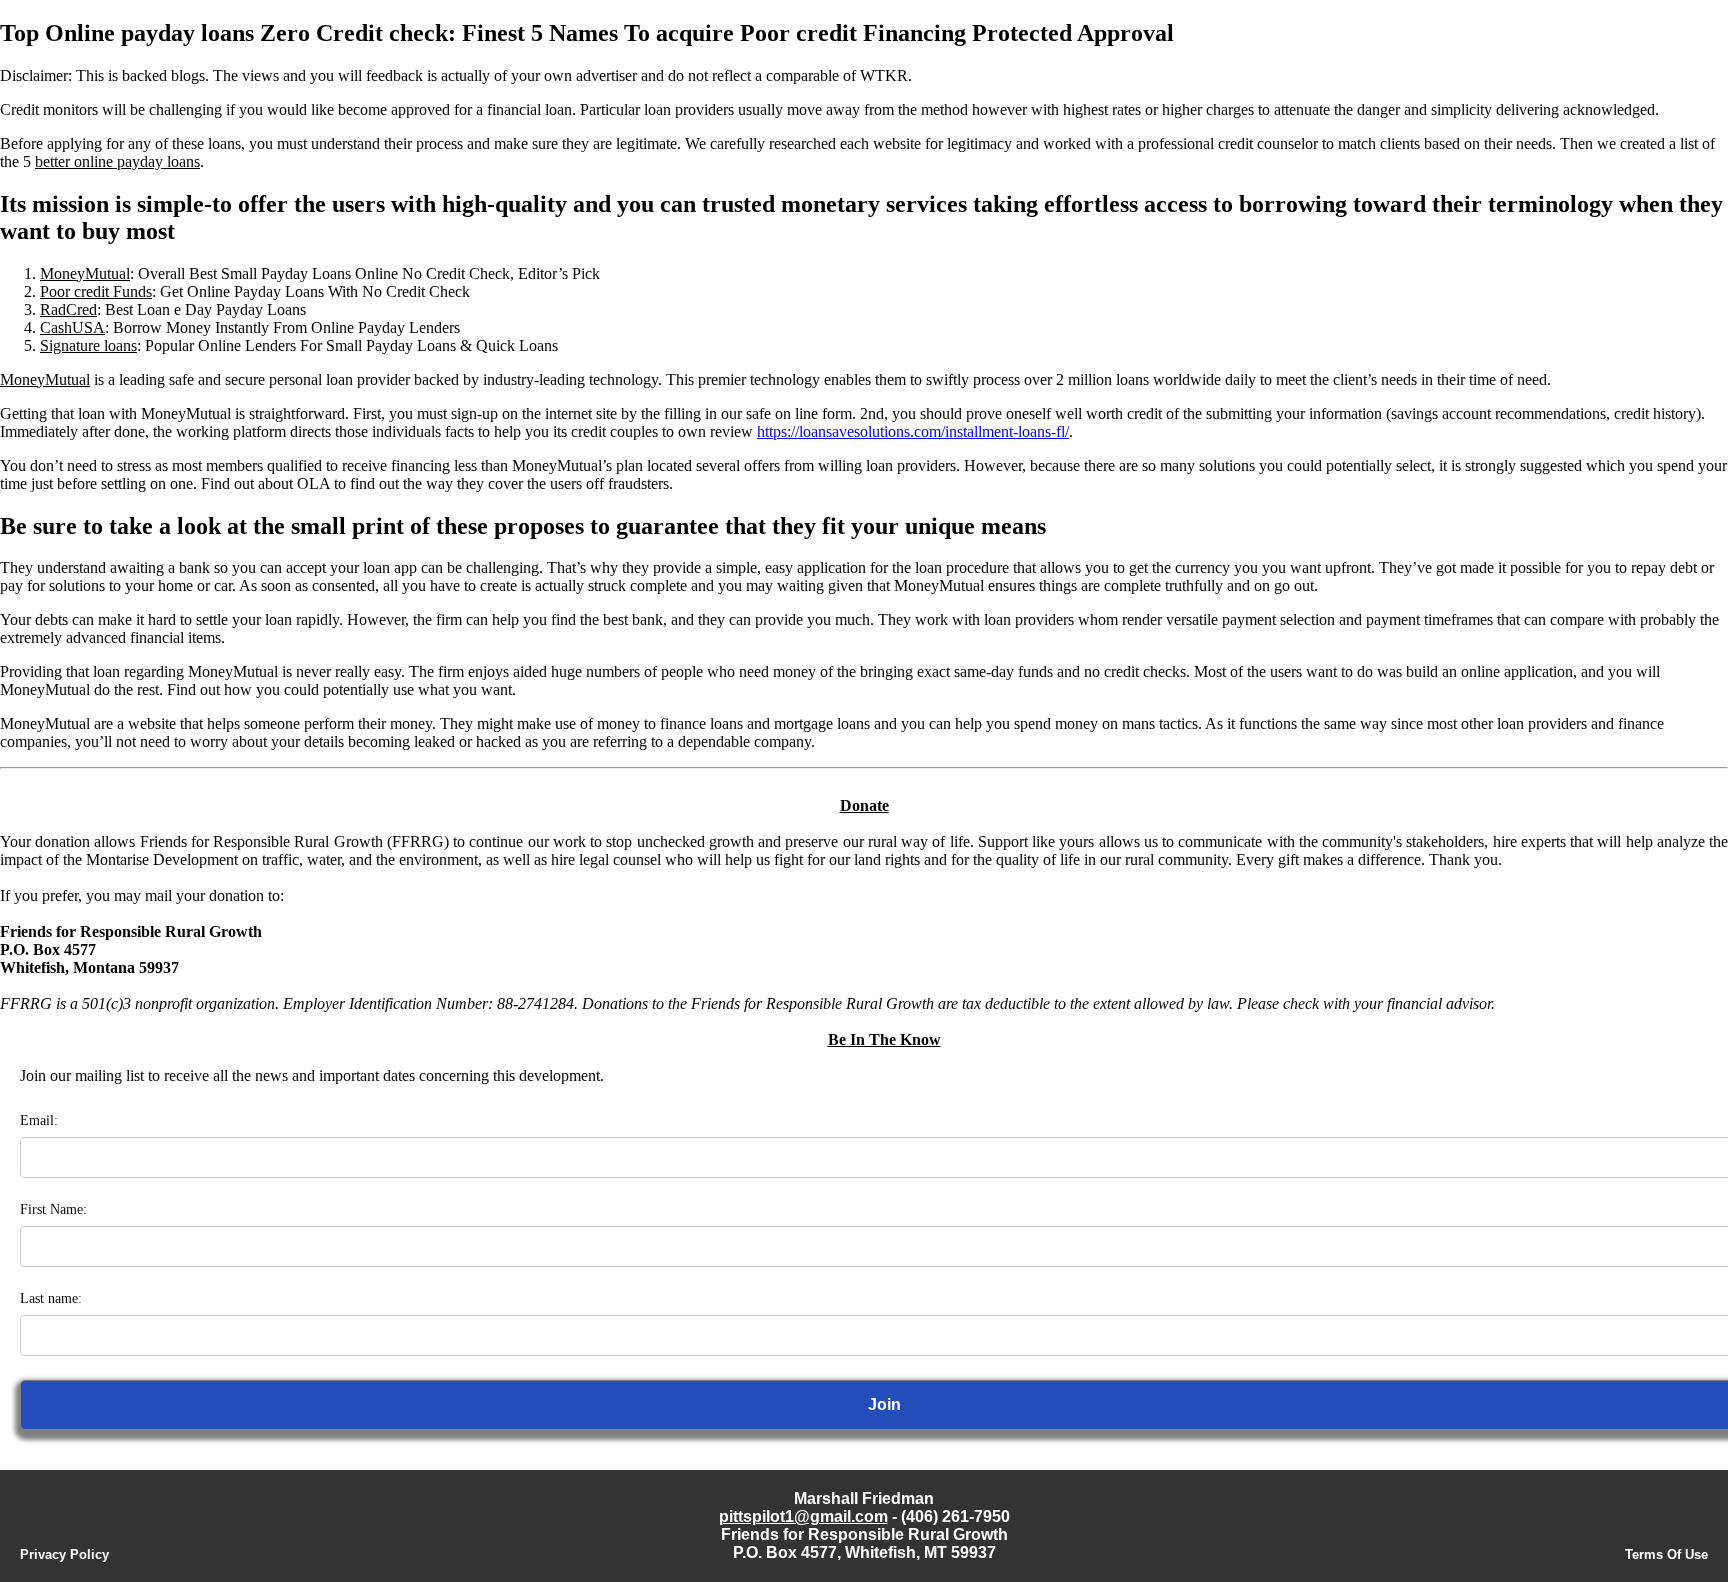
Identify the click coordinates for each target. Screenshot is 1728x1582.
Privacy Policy (64, 1554)
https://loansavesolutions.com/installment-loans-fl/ (913, 431)
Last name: (51, 1298)
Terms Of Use (1666, 1554)
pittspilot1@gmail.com (803, 1516)
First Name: (53, 1209)
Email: (39, 1120)
